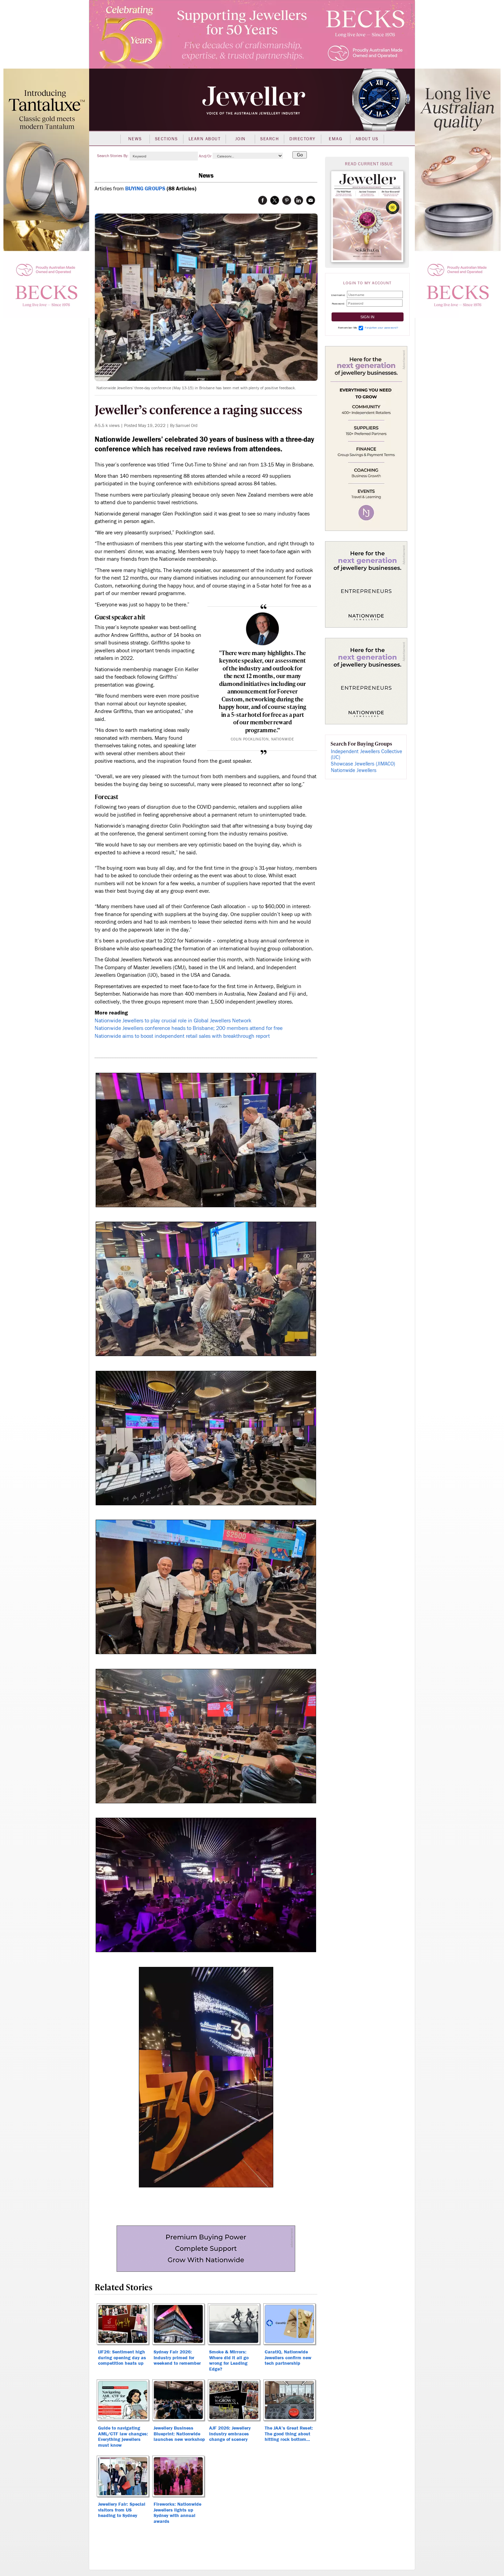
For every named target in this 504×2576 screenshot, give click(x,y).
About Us (367, 139)
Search (269, 139)
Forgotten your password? (381, 328)
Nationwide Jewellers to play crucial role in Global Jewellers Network (173, 1021)
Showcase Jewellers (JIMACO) (363, 764)
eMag (335, 139)
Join (241, 139)
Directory (303, 139)
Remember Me (348, 328)
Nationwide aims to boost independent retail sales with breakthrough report (182, 1036)
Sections (166, 139)
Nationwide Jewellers (354, 770)
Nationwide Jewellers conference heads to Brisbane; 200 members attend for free (189, 1028)
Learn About (205, 139)
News (135, 139)
